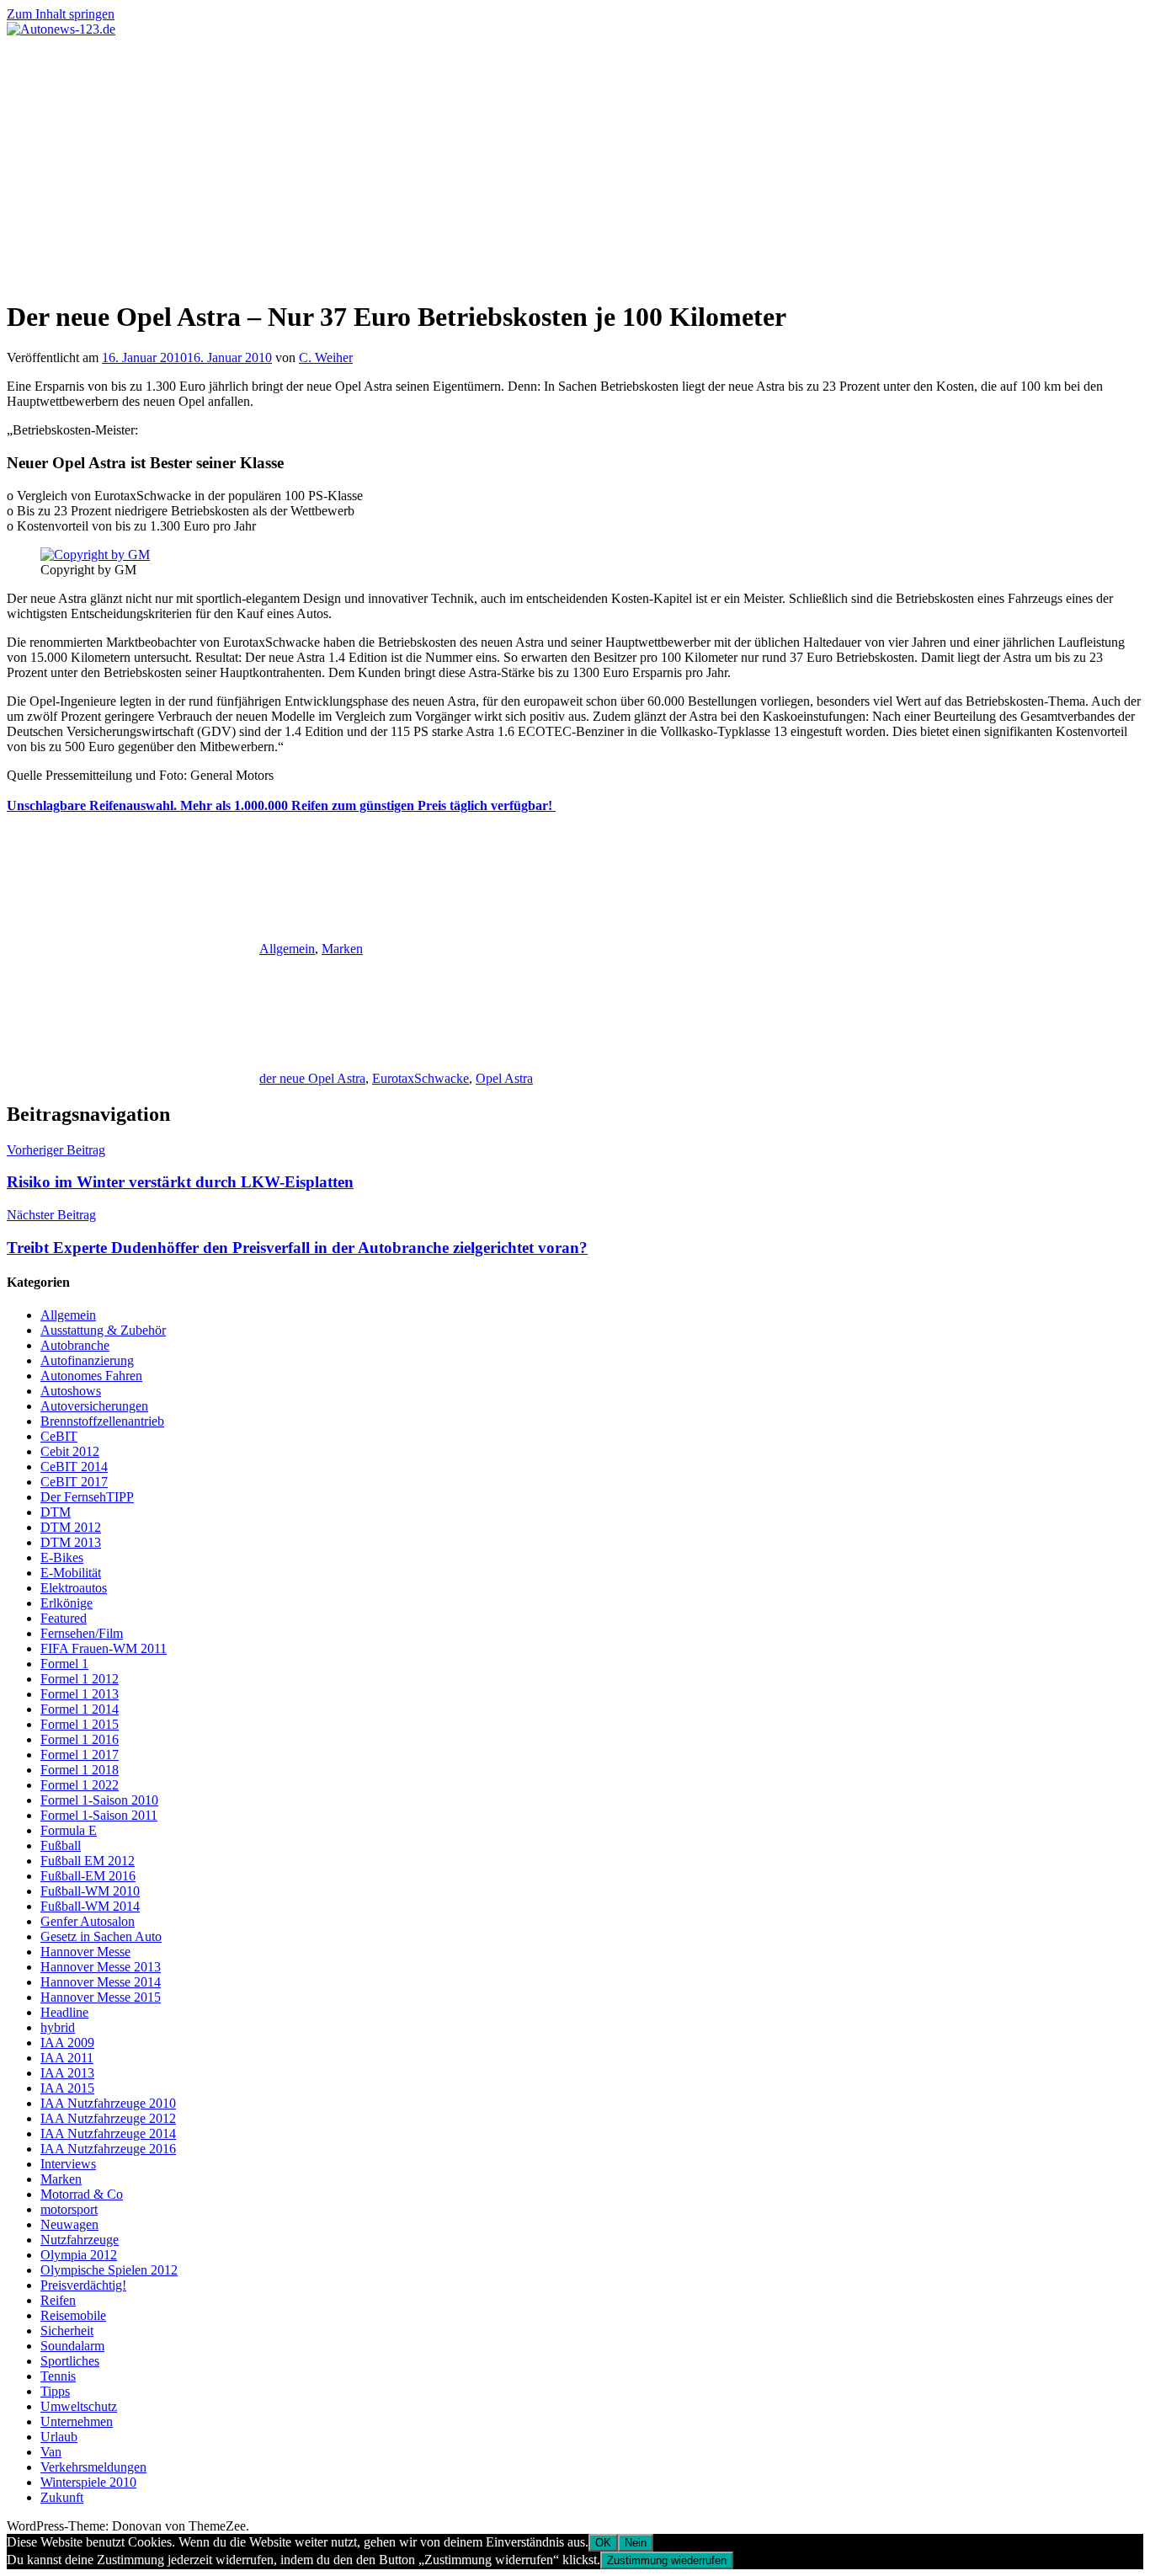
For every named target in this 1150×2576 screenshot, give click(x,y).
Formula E (69, 1830)
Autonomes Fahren (91, 1376)
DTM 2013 (71, 1542)
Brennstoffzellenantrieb (102, 1421)
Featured (64, 1618)
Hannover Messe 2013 (101, 1967)
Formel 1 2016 (80, 1739)
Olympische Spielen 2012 (109, 2270)
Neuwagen (69, 2224)
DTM (56, 1512)
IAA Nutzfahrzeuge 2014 (108, 2133)
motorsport (69, 2209)
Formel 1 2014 (80, 1709)
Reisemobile (73, 2315)
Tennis (58, 2376)
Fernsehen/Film (82, 1633)
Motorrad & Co (82, 2194)
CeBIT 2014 (74, 1467)
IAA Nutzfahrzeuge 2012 (108, 2118)
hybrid (58, 2027)
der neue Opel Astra (312, 1078)
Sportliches (70, 2361)
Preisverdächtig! (83, 2285)
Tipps (55, 2391)
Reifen (58, 2300)
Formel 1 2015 (80, 1724)
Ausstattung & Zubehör (103, 1330)
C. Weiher (326, 357)
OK (603, 2543)
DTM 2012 (71, 1527)
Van (51, 2452)
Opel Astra (504, 1078)
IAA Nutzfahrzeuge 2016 (108, 2149)
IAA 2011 (67, 2058)
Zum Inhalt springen (61, 14)
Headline (64, 2012)
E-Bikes (62, 1557)
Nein (636, 2543)
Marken (342, 949)
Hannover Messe (85, 1952)
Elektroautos (74, 1588)
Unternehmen (77, 2421)
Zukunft (62, 2497)
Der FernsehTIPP (87, 1497)
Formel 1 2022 (80, 1785)
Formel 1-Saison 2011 (99, 1815)
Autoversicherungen (94, 1406)
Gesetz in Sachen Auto (101, 1936)
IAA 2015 (67, 2088)
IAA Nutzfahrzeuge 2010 (108, 2103)
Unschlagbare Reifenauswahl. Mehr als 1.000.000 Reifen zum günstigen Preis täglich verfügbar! (281, 805)
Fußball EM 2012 (88, 1861)
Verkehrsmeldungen (93, 2467)
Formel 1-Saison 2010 (99, 1800)
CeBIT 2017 (74, 1482)
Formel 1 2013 (80, 1694)
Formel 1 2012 (80, 1679)
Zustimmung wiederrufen (667, 2560)
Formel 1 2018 (80, 1770)
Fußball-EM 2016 (88, 1876)
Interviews (68, 2164)
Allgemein (287, 949)
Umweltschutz (79, 2406)
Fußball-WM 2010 (90, 1891)
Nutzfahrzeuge (80, 2240)
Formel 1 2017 (80, 1755)
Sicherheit (67, 2331)
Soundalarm (72, 2346)
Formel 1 (64, 1664)
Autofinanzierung (87, 1360)
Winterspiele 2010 (88, 2482)
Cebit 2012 (70, 1451)
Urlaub (59, 2437)
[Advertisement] (575, 163)
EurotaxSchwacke (421, 1078)
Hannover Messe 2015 (101, 1997)
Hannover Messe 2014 (101, 1982)
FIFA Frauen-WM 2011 (104, 1648)
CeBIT (59, 1436)
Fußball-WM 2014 (90, 1906)
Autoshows (71, 1391)
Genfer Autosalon (88, 1921)
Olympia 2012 (79, 2255)
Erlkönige (67, 1603)
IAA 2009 (67, 2043)
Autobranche (75, 1345)
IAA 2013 (67, 2073)
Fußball (61, 1845)
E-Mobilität (71, 1573)
